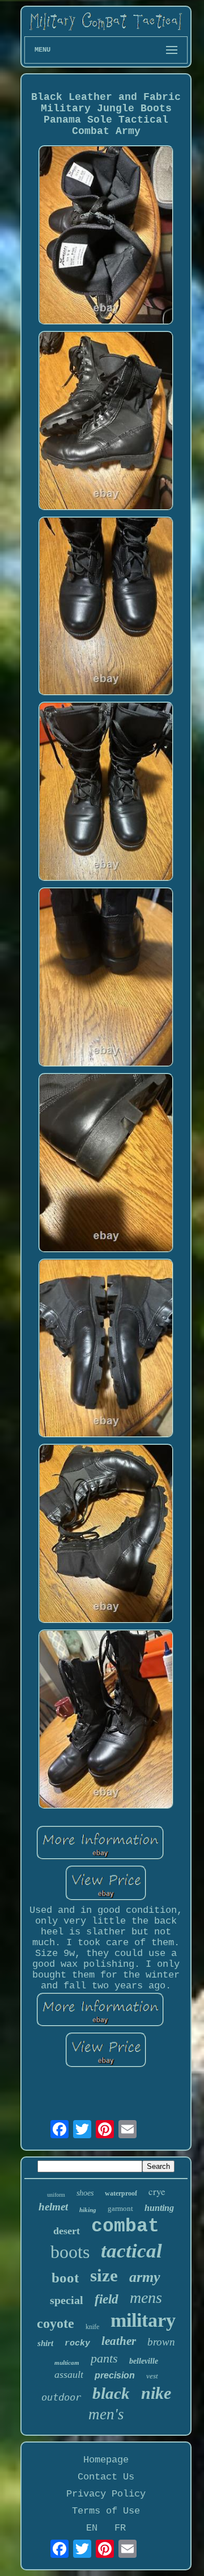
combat (125, 2227)
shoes (85, 2193)
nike (156, 2393)
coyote (56, 2323)
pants (104, 2358)
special (67, 2300)
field (107, 2299)
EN (92, 2528)
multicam (67, 2363)
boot (65, 2278)
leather (119, 2341)
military (143, 2320)
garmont (120, 2208)
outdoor (61, 2397)
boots (70, 2252)
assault (69, 2374)
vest (152, 2376)
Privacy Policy (106, 2494)
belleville (144, 2361)
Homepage (106, 2460)
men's (106, 2414)
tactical (131, 2251)
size (104, 2275)
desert (67, 2231)
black (111, 2393)
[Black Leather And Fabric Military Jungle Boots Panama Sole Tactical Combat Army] (106, 236)
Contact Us (106, 2477)
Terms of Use (106, 2511)
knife (92, 2327)
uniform (56, 2195)
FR (120, 2528)
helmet (53, 2207)
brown (161, 2342)
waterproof (121, 2193)
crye (157, 2191)
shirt (45, 2343)
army (145, 2277)
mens (146, 2298)
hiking (88, 2210)
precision (115, 2375)
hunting (159, 2208)
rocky (77, 2343)
